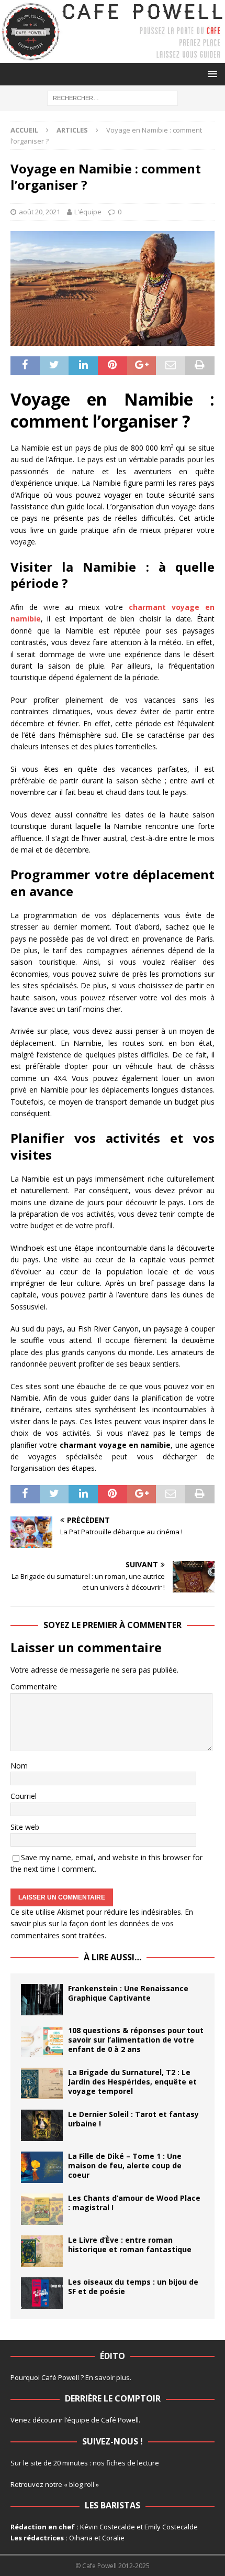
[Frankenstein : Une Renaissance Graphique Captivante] (42, 2000)
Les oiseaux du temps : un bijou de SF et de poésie (133, 2286)
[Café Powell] (113, 57)
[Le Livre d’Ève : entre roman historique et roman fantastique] (42, 2251)
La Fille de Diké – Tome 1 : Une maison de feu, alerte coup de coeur (125, 2165)
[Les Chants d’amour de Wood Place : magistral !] (42, 2209)
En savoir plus (108, 2377)
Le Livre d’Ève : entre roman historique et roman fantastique (130, 2245)
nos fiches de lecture (126, 2463)
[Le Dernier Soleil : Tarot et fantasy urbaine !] (42, 2125)
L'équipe (88, 212)
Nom (19, 1766)
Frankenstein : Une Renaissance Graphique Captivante (128, 1993)
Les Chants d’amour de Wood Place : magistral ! (134, 2203)
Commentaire (34, 1687)
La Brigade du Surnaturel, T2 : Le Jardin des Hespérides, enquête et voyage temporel (132, 2082)
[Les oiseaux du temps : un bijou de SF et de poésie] (42, 2293)
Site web (25, 1827)
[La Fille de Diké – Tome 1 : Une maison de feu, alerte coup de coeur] (42, 2167)
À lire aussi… (113, 1957)
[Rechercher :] (113, 98)
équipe (78, 2420)
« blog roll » (81, 2484)
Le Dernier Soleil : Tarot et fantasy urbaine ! (133, 2119)
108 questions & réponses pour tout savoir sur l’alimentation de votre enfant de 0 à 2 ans (136, 2040)
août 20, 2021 (40, 212)
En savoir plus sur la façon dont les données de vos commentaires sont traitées (102, 1924)
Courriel (24, 1796)
